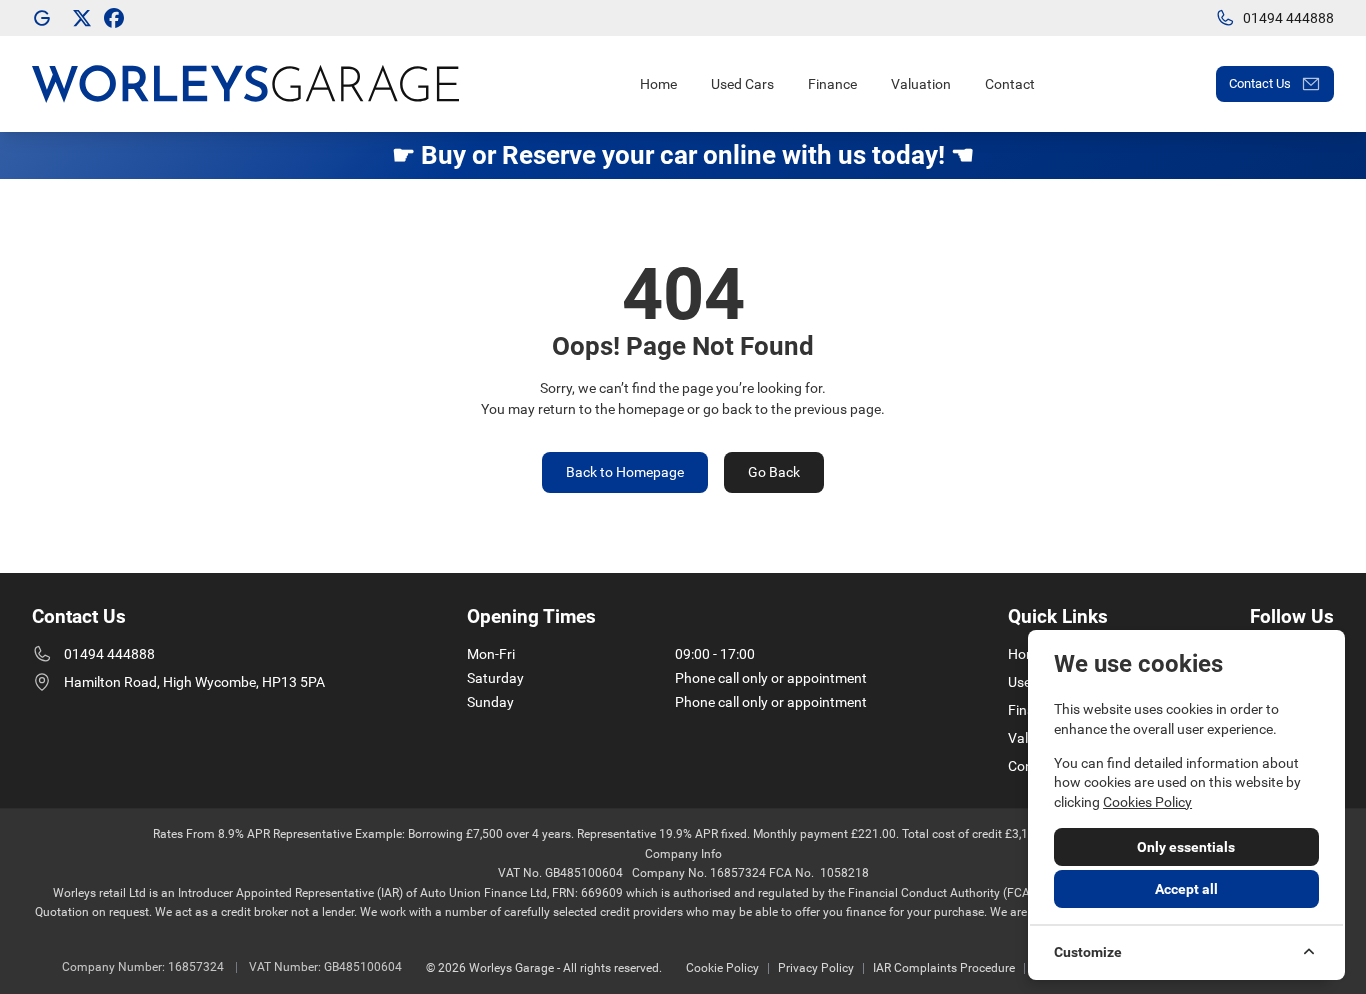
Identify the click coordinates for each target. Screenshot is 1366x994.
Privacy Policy (816, 968)
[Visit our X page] (82, 18)
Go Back (774, 472)
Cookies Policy (1147, 802)
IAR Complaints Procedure (944, 968)
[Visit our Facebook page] (114, 18)
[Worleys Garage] (44, 18)
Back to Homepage (625, 472)
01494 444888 (109, 654)
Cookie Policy (722, 968)
